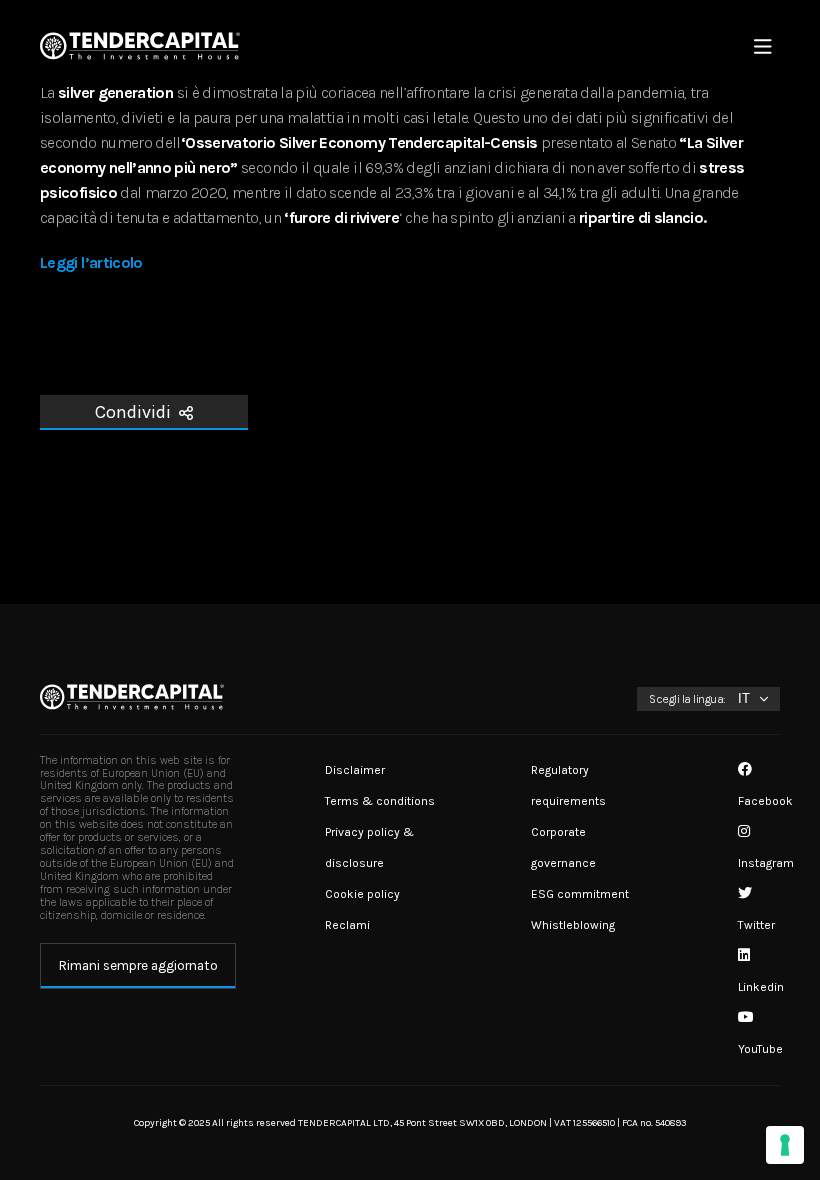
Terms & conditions (380, 801)
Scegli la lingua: (687, 699)
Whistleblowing (573, 925)
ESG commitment (580, 894)
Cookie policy (362, 894)
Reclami (347, 925)
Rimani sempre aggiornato (138, 965)
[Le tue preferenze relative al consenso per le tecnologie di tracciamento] (785, 1145)
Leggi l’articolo (91, 262)
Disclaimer (355, 770)
